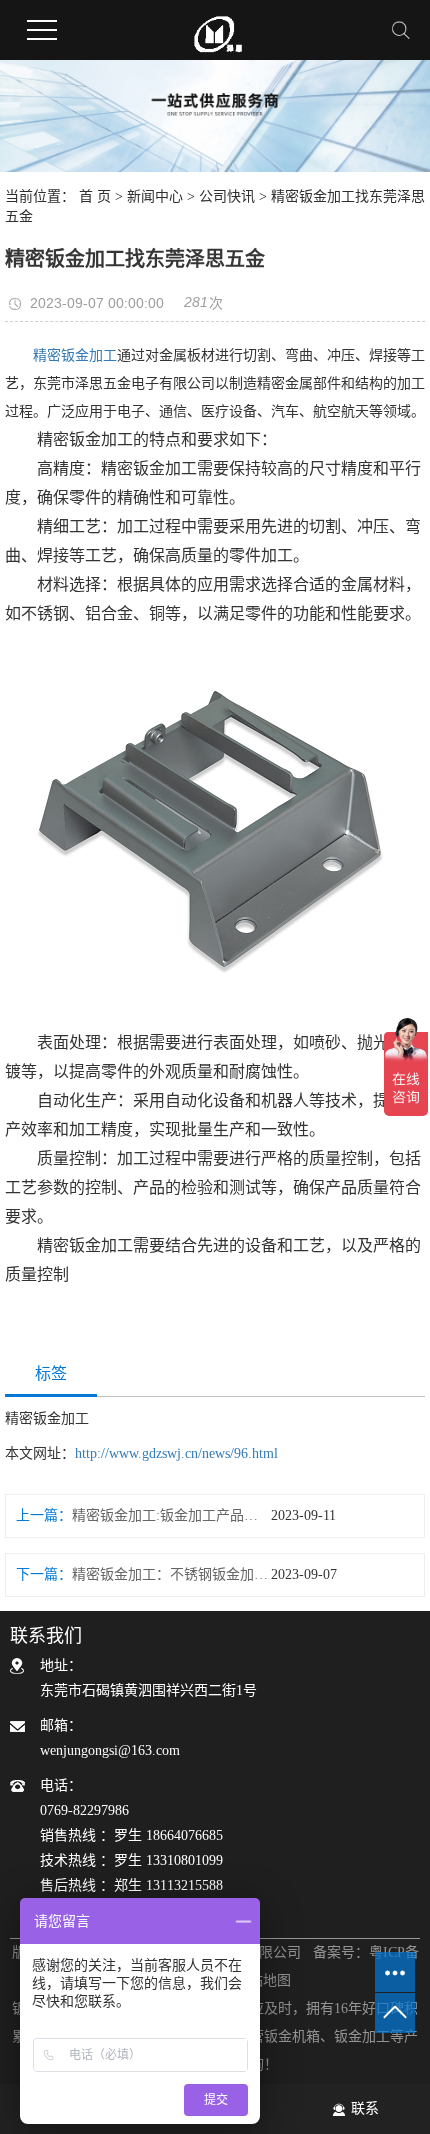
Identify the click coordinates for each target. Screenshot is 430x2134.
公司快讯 (227, 196)
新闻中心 (155, 196)
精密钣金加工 (75, 355)
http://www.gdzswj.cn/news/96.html (176, 1453)
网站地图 (263, 1980)
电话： (131, 1835)
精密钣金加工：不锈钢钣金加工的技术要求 (171, 1574)
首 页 (95, 196)
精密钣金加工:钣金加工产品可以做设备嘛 (171, 1515)
